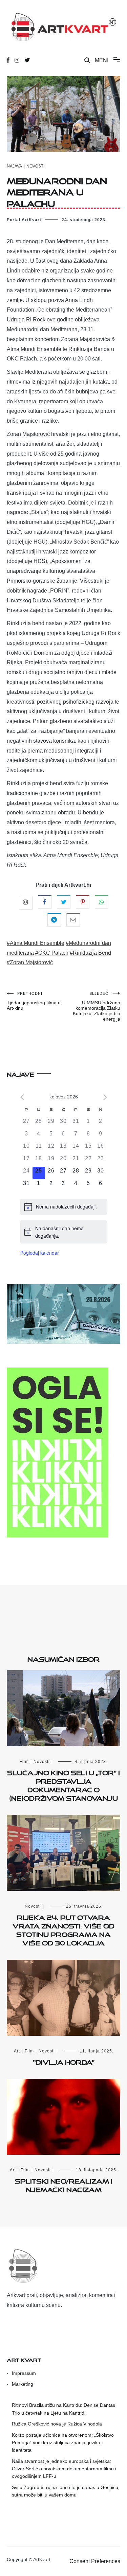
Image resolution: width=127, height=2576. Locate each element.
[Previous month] (22, 1097)
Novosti (35, 166)
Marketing (23, 2384)
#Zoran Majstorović (30, 962)
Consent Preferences (95, 2561)
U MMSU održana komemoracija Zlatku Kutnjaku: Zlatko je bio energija (97, 1007)
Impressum (24, 2373)
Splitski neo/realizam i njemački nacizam (64, 2184)
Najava (14, 166)
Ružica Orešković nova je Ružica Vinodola (57, 2424)
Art (17, 2051)
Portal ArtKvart (24, 220)
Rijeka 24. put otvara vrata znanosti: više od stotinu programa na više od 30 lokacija (63, 1929)
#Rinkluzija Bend (90, 953)
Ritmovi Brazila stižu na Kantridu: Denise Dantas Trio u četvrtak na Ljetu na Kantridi (63, 2409)
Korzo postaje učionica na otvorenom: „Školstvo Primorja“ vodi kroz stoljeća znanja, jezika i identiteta (63, 2443)
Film (24, 1762)
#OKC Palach (52, 953)
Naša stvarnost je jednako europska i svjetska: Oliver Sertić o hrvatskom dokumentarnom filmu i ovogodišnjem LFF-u (64, 2469)
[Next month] (105, 1097)
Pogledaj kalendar (40, 1253)
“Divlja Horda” (64, 2061)
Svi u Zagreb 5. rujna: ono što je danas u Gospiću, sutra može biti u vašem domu (66, 2491)
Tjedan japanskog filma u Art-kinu (34, 1001)
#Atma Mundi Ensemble (36, 943)
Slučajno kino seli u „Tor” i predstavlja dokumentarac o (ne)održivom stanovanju (63, 1784)
